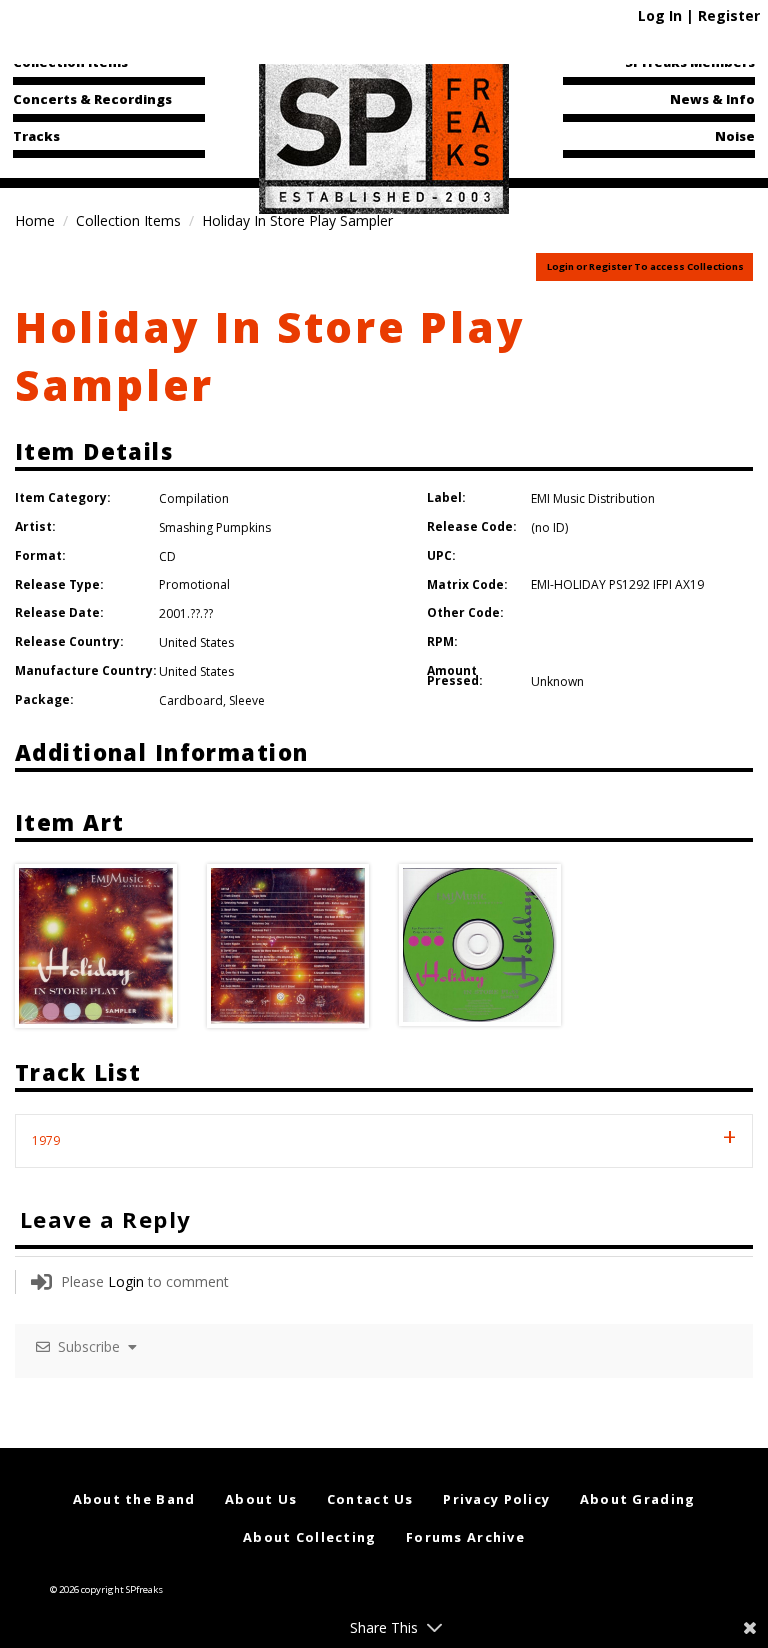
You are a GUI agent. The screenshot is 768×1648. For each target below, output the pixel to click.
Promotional (194, 584)
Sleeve (247, 700)
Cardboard (191, 700)
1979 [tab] (46, 1140)
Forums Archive (465, 1537)
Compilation (194, 498)
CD (167, 556)
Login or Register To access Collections (645, 266)
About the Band (134, 1499)
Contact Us (370, 1499)
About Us (261, 1499)
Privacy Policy (496, 1499)
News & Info (712, 99)
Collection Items (70, 62)
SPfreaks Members (690, 62)
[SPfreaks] (384, 134)
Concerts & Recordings (92, 99)
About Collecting (309, 1537)
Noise (735, 136)
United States (196, 642)
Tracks (36, 136)
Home (35, 220)
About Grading (638, 1499)
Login (126, 1281)
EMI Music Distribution (593, 498)
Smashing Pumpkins (215, 527)
